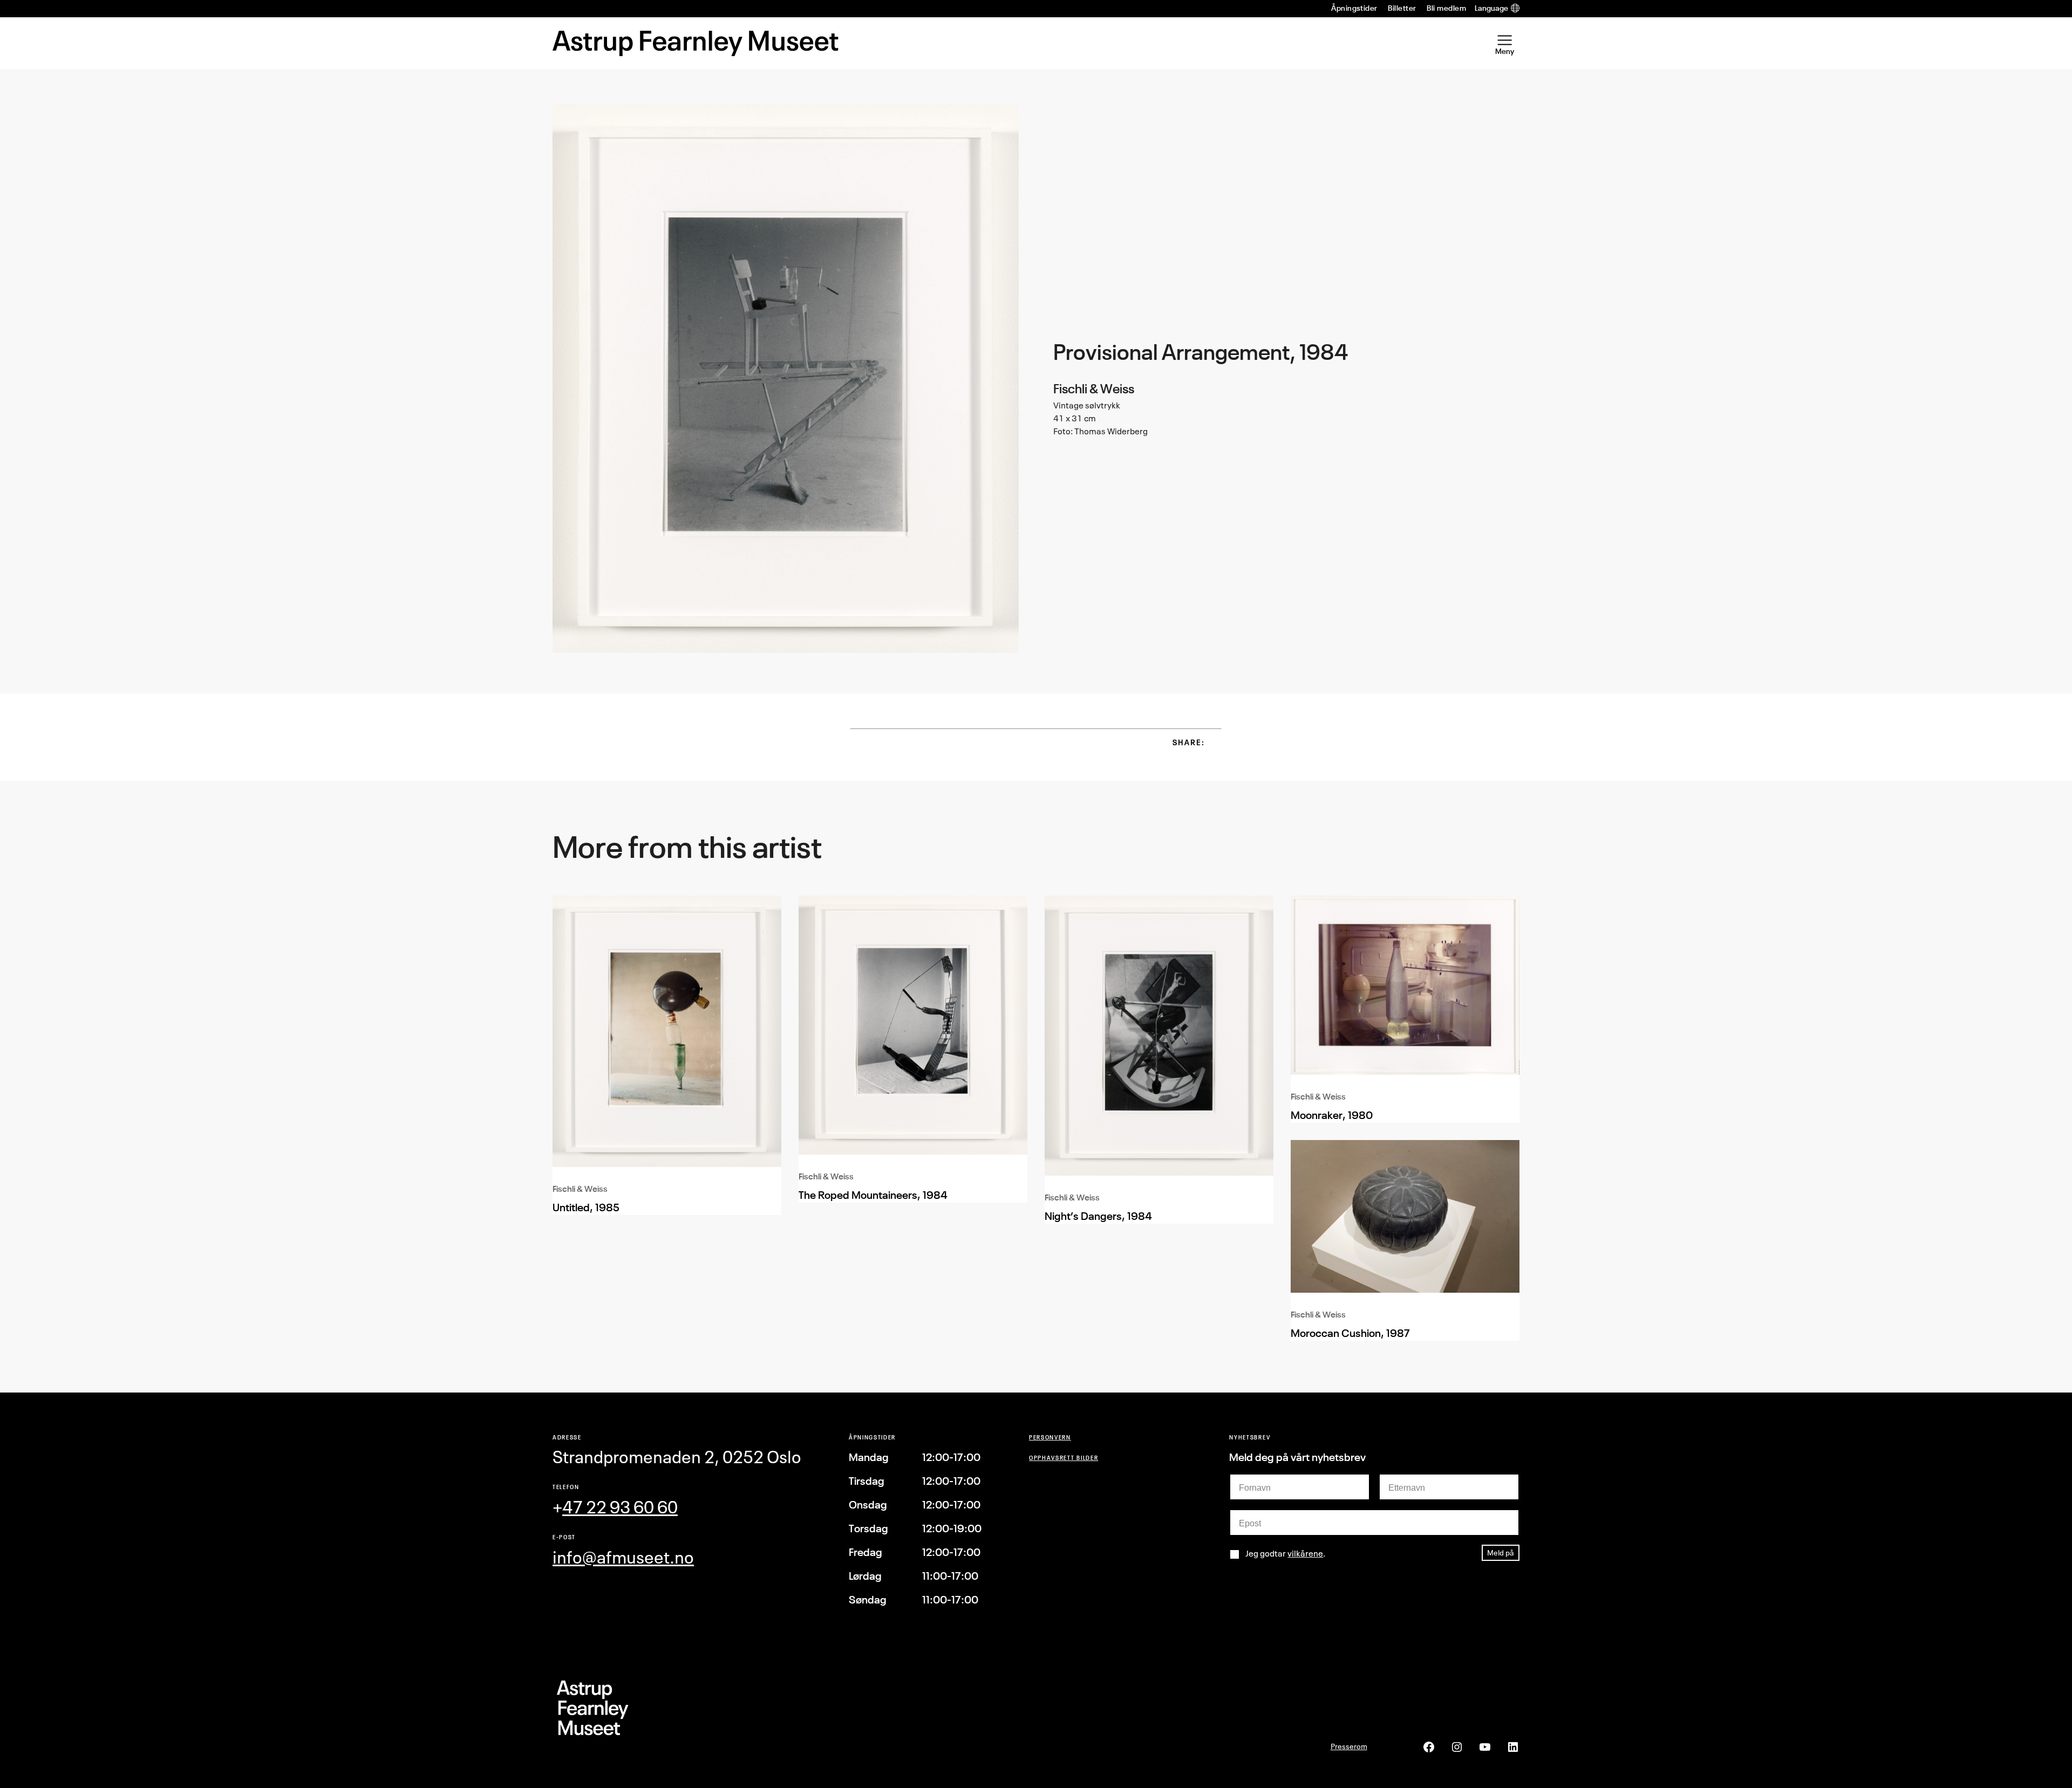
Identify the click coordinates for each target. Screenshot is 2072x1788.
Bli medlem (1446, 8)
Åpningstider (1354, 8)
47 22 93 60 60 (620, 1507)
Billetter (1402, 8)
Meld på (1501, 1552)
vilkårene (1305, 1553)
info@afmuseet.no (623, 1557)
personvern (1050, 1437)
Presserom (1349, 1746)
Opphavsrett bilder (1064, 1458)
